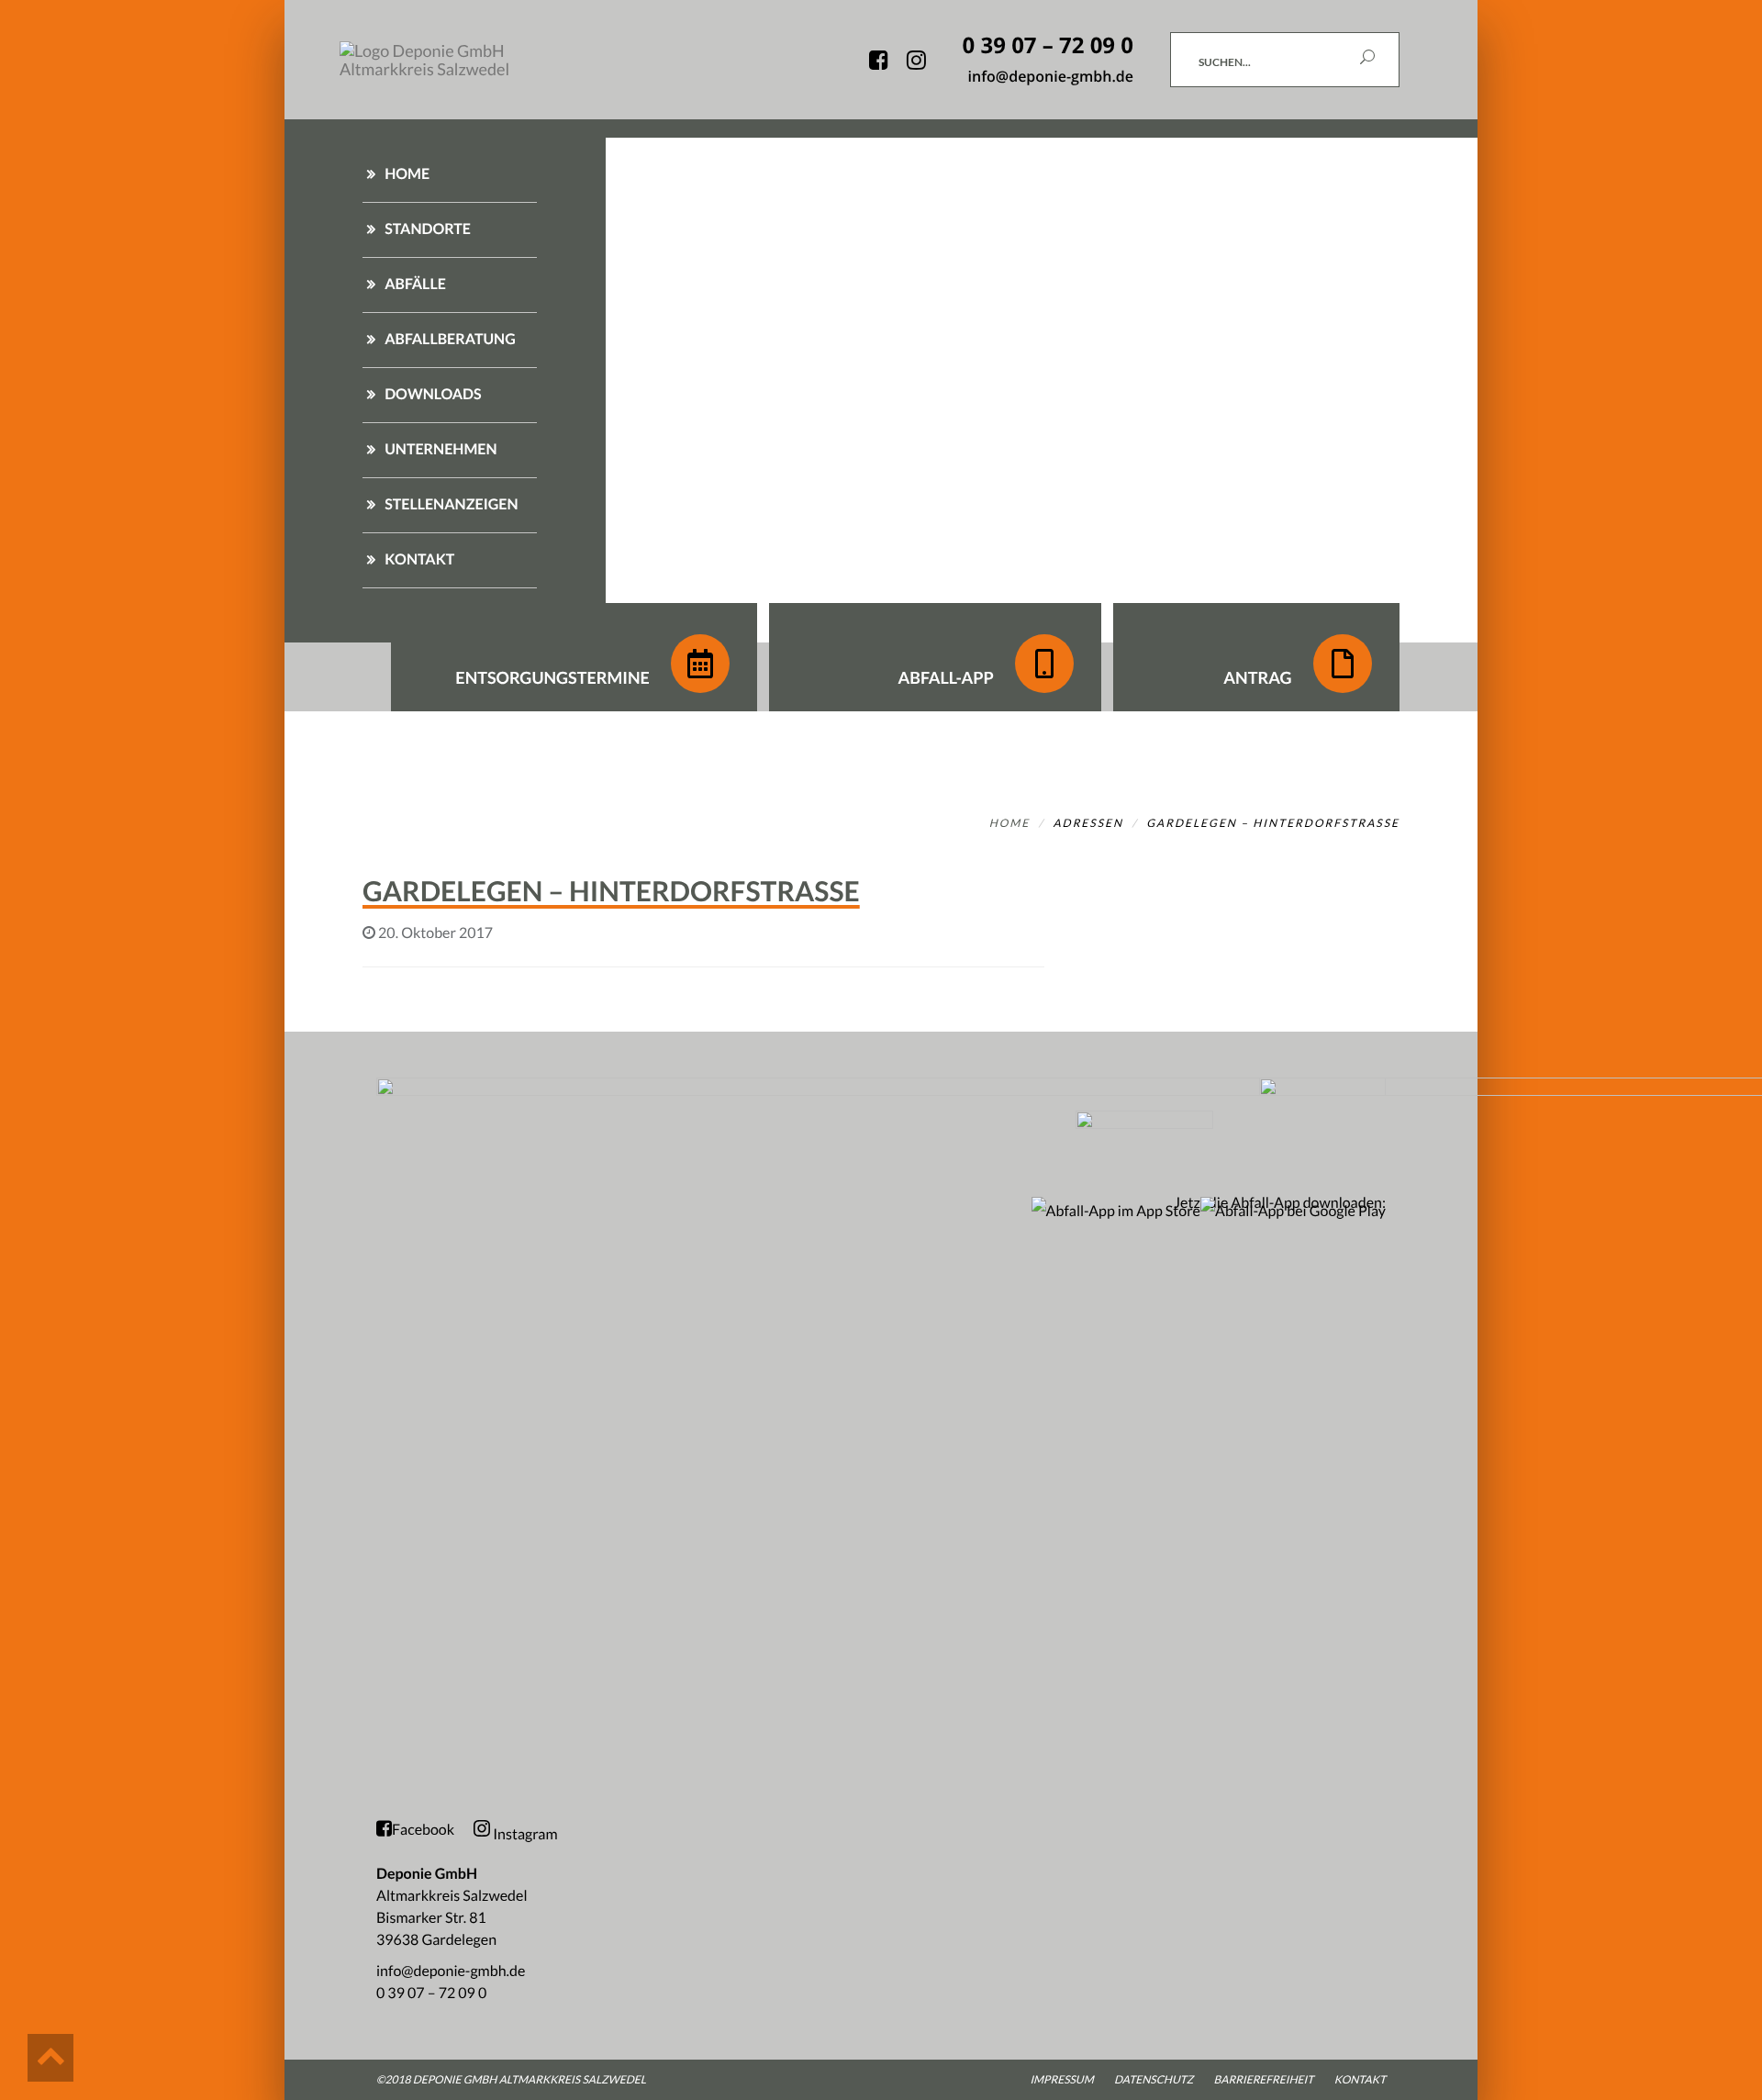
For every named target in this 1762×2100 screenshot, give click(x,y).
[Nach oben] (50, 2058)
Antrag (1259, 677)
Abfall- (945, 677)
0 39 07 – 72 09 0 (431, 1993)
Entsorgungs (552, 677)
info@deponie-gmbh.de (451, 1971)
